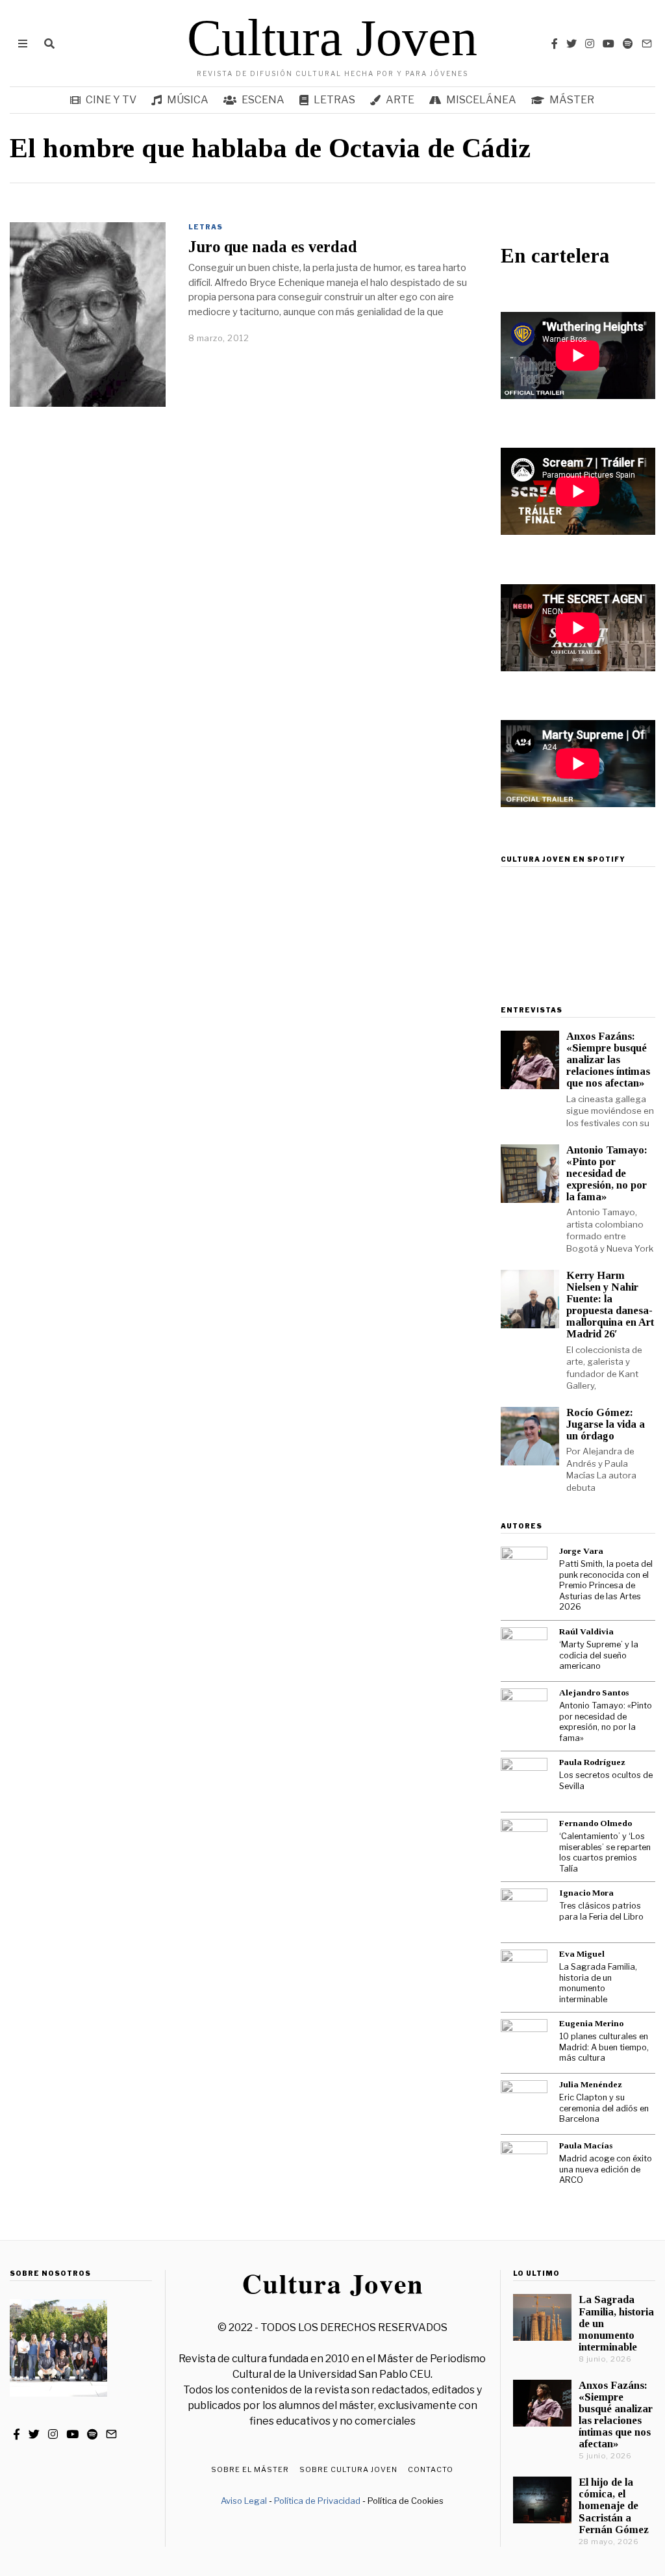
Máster (572, 100)
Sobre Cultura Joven (348, 2469)
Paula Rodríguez (592, 1762)
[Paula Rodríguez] (524, 1781)
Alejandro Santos (594, 1693)
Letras (334, 100)
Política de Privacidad (317, 2501)
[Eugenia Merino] (524, 2042)
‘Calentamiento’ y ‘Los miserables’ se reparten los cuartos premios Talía (605, 1852)
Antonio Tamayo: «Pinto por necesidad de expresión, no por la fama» (607, 1174)
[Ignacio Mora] (524, 1912)
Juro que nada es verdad (273, 247)
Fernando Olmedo (596, 1823)
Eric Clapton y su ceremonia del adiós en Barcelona (604, 2108)
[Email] (647, 44)
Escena (263, 100)
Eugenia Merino (591, 2023)
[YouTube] (609, 44)
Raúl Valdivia (586, 1631)
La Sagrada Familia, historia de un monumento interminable (598, 1983)
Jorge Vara (581, 1551)
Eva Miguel (582, 1954)
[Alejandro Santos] (524, 1712)
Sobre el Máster (250, 2469)
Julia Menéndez (591, 2084)
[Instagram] (590, 44)
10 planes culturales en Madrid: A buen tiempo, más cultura (604, 2047)
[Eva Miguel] (524, 1973)
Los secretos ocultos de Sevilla (606, 1781)
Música (188, 100)
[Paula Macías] (524, 2165)
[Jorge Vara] (524, 1570)
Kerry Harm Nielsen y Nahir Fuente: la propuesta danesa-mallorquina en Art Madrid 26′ (610, 1305)
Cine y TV (111, 100)
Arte (400, 100)
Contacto (431, 2469)
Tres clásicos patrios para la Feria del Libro (601, 1911)
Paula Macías (586, 2145)
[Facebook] (555, 44)
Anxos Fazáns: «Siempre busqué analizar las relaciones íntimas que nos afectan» (608, 1060)
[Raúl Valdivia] (524, 1651)
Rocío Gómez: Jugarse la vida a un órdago (606, 1424)
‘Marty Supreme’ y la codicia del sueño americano (599, 1655)
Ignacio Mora (586, 1893)
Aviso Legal (244, 2501)
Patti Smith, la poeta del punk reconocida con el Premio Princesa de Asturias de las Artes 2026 (606, 1585)
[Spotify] (628, 44)
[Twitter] (571, 44)
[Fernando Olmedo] (524, 1842)
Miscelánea (481, 100)
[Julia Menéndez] (524, 2104)
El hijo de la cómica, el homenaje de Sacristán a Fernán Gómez (614, 2506)
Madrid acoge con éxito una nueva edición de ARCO (606, 2169)
